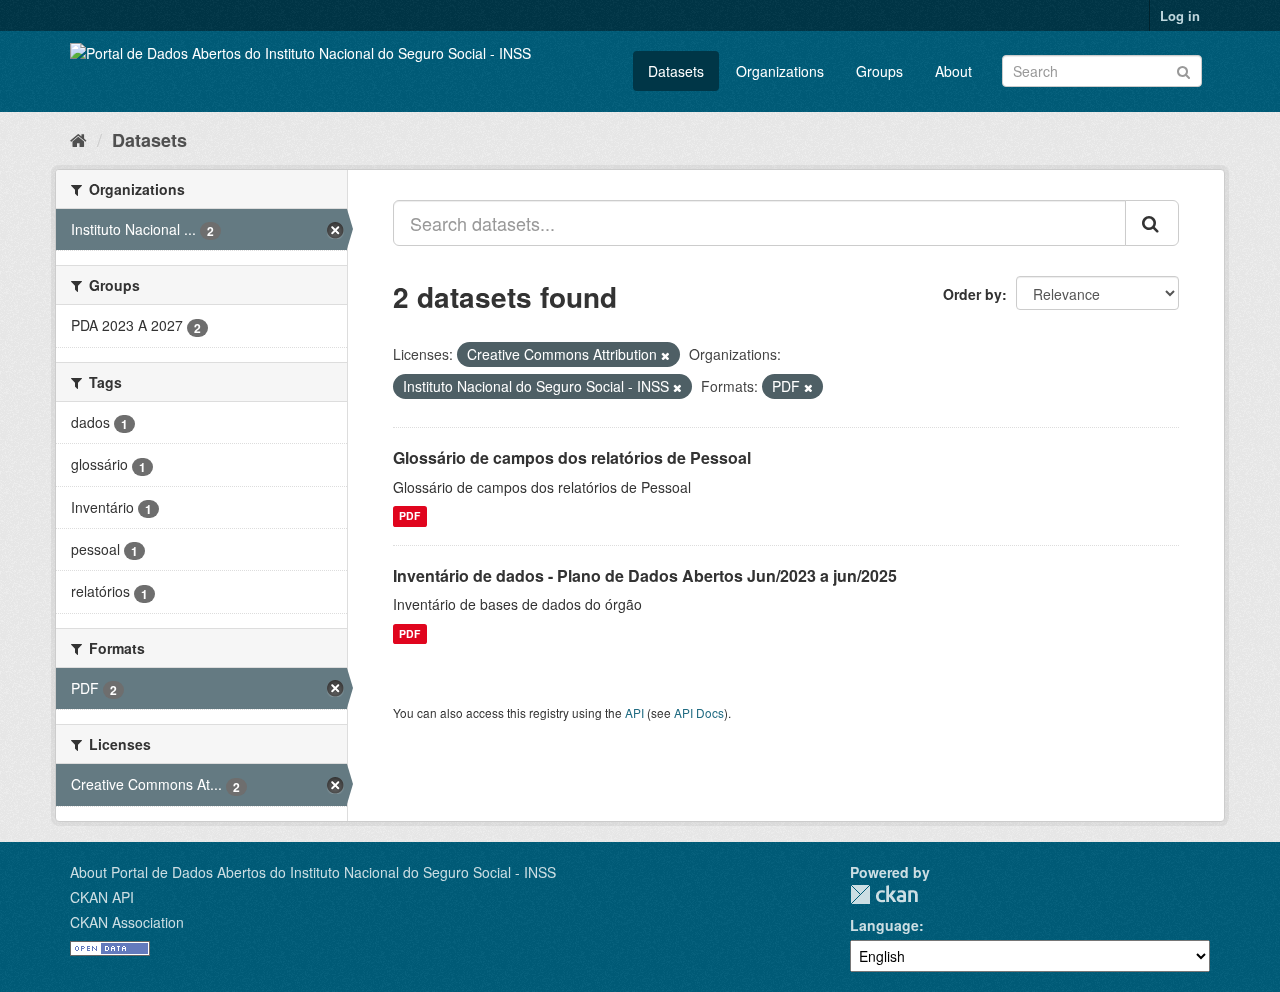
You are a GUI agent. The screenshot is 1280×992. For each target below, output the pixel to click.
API (634, 712)
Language (884, 925)
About (953, 71)
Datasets (676, 71)
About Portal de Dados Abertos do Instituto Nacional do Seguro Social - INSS (313, 872)
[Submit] (1183, 69)
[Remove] (665, 355)
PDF (409, 516)
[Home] (78, 139)
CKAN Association (127, 922)
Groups (879, 71)
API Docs (699, 712)
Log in (1180, 15)
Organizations (780, 71)
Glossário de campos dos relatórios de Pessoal (572, 457)
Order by (972, 294)
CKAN (884, 894)
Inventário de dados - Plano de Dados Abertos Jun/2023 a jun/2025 (645, 575)
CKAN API (102, 897)
